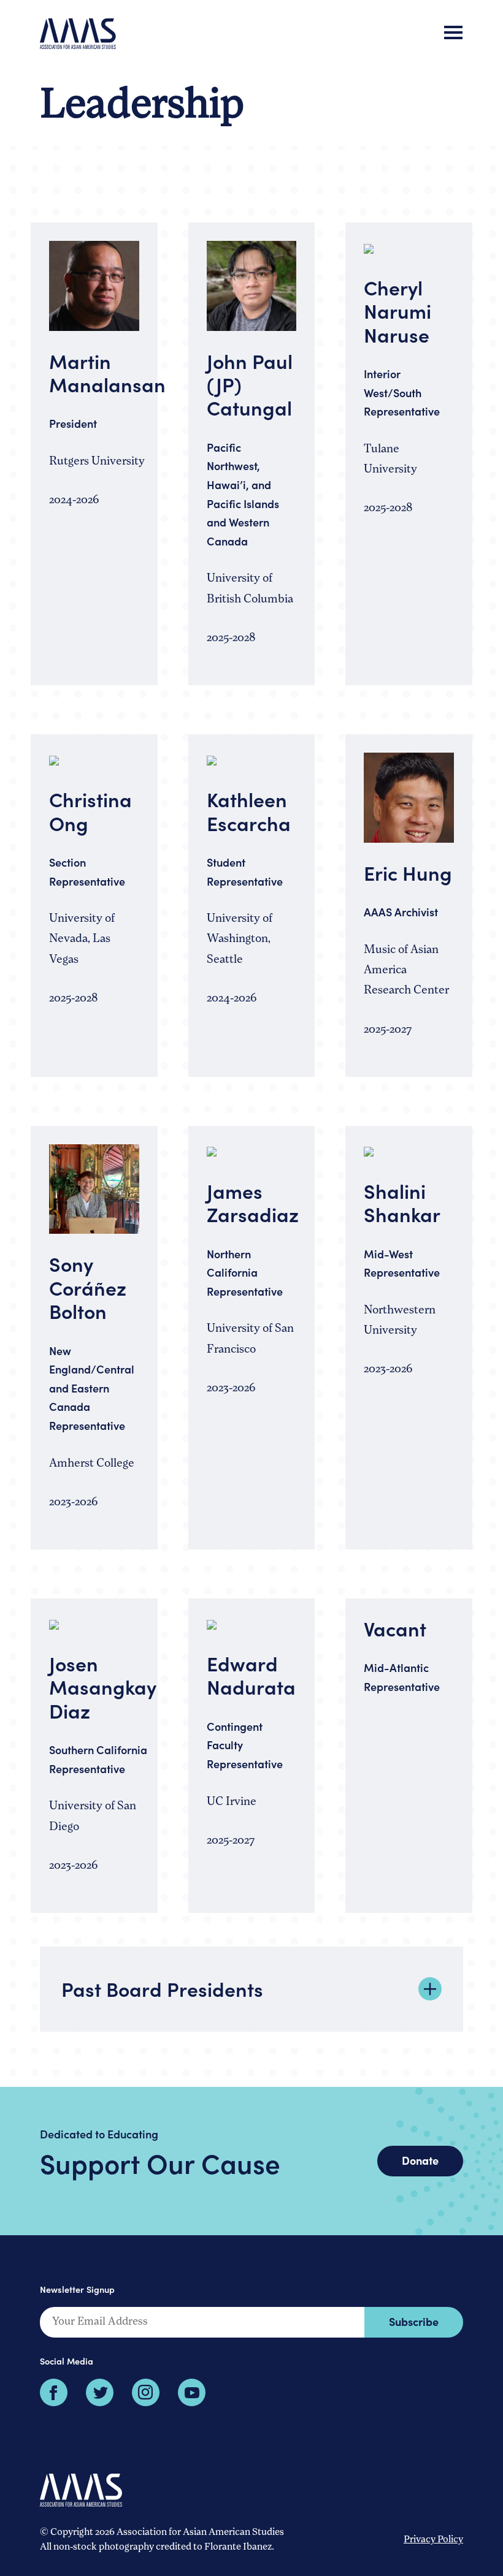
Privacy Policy (433, 2540)
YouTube (192, 2392)
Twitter (100, 2392)
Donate (420, 2160)
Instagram (146, 2392)
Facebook (54, 2392)
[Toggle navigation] (453, 34)
